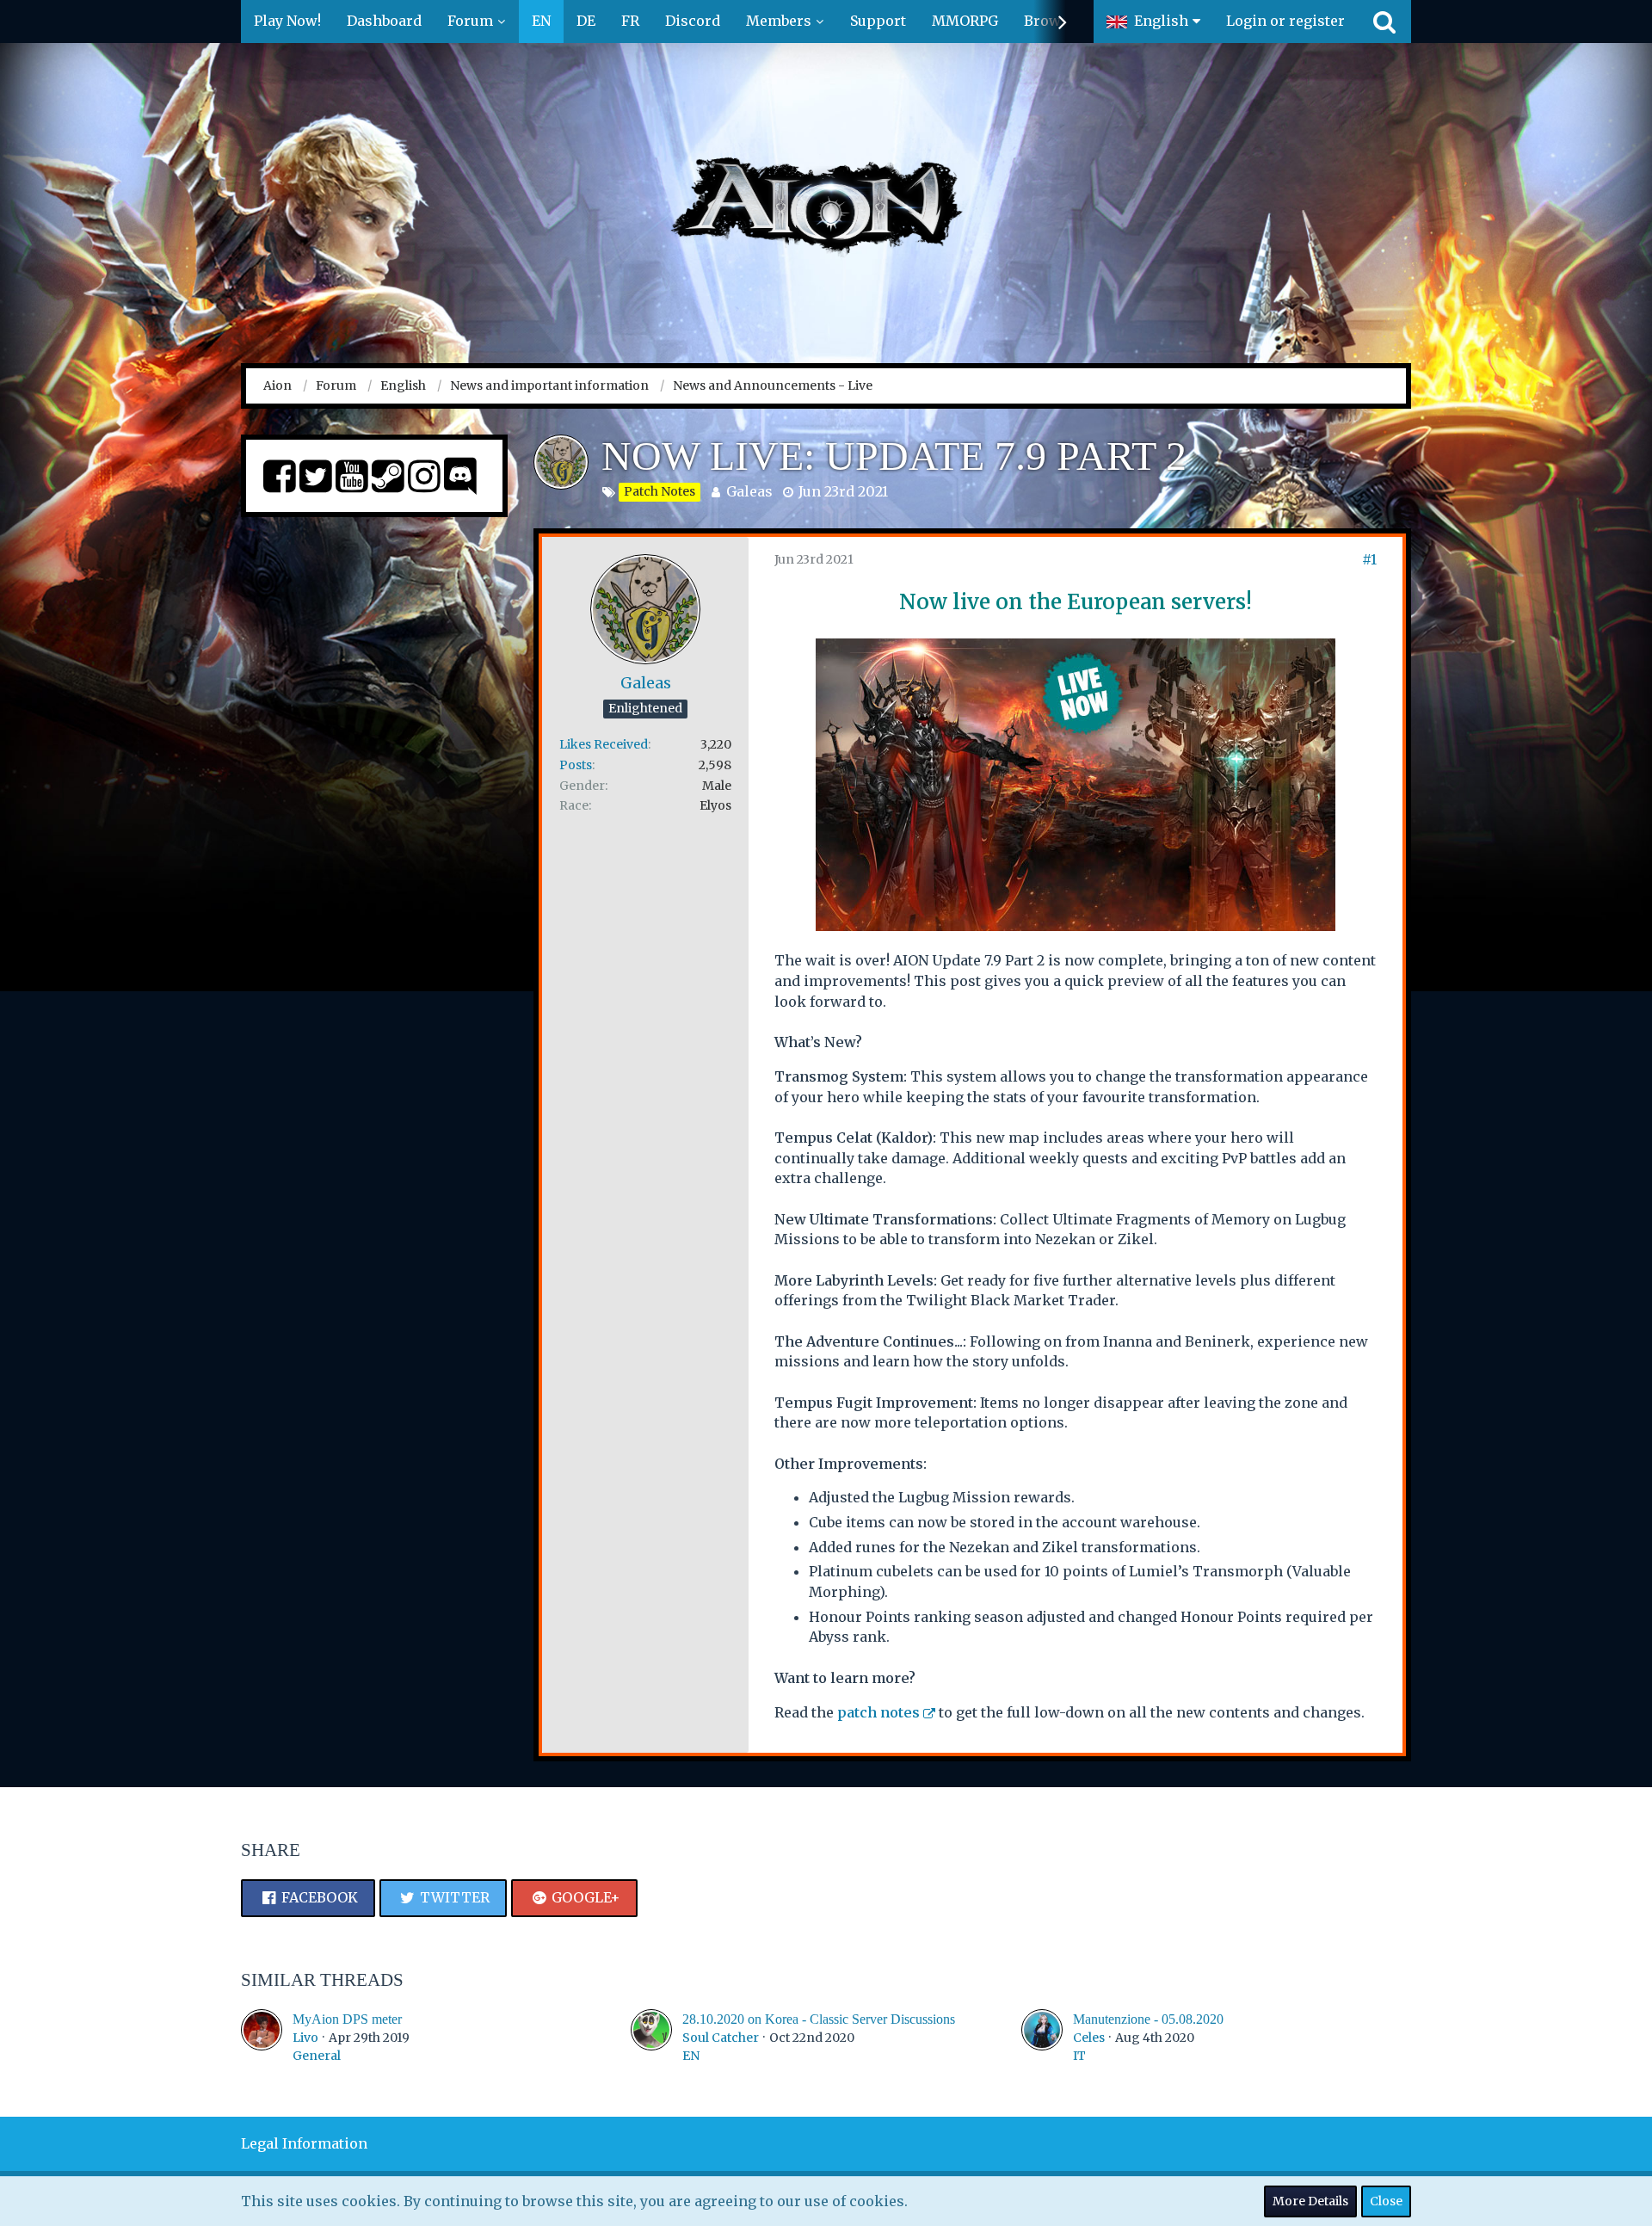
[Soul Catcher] (651, 2037)
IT (1079, 2056)
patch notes (878, 1712)
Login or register (1285, 21)
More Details (1310, 2201)
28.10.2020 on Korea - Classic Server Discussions (819, 2019)
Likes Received (604, 744)
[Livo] (262, 2037)
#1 (1369, 559)
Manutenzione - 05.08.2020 (1148, 2019)
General (317, 2056)
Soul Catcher (721, 2038)
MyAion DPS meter (347, 2019)
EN (691, 2056)
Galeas (749, 491)
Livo (305, 2038)
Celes (1089, 2038)
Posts (576, 765)
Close (1386, 2201)
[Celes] (1042, 2037)
